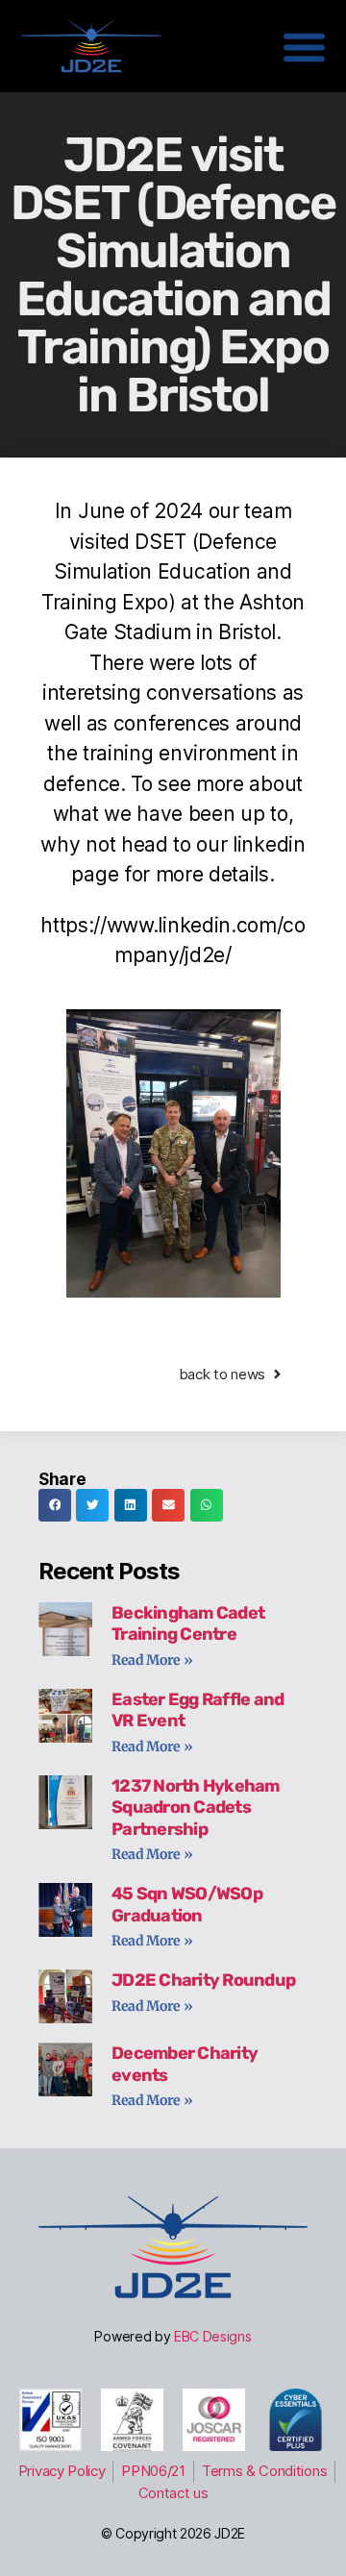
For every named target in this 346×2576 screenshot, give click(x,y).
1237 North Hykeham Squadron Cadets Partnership (196, 1808)
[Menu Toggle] (304, 47)
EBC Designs (213, 2336)
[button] (55, 1505)
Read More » (152, 1660)
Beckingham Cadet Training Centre (188, 1624)
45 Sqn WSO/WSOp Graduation (187, 1905)
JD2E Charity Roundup (203, 1980)
